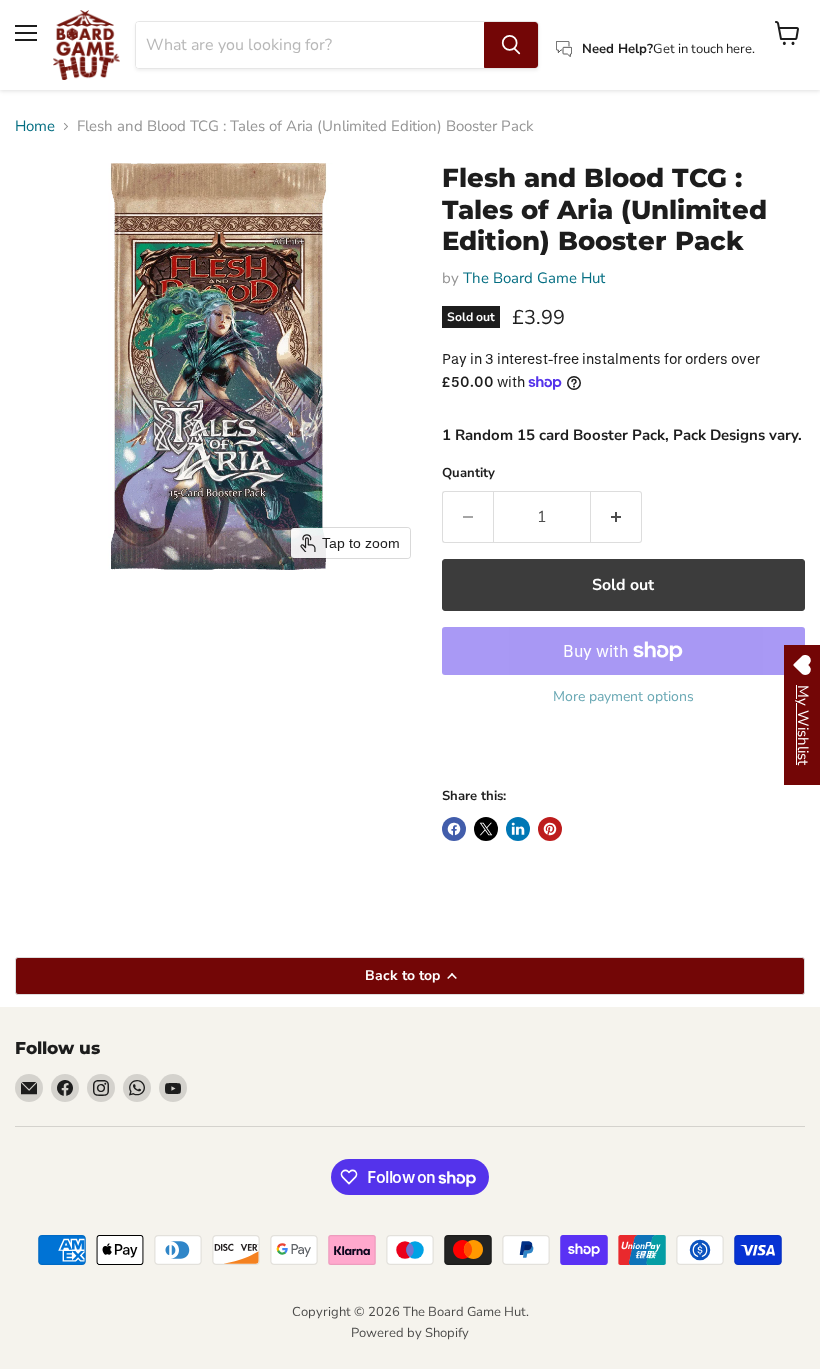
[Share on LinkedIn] (518, 829)
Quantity (468, 473)
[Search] (511, 45)
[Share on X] (486, 829)
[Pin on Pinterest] (550, 829)
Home (35, 126)
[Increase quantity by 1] (616, 517)
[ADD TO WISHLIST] (462, 751)
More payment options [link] (623, 697)
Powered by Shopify (410, 1333)
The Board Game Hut (534, 278)
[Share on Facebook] (454, 829)
